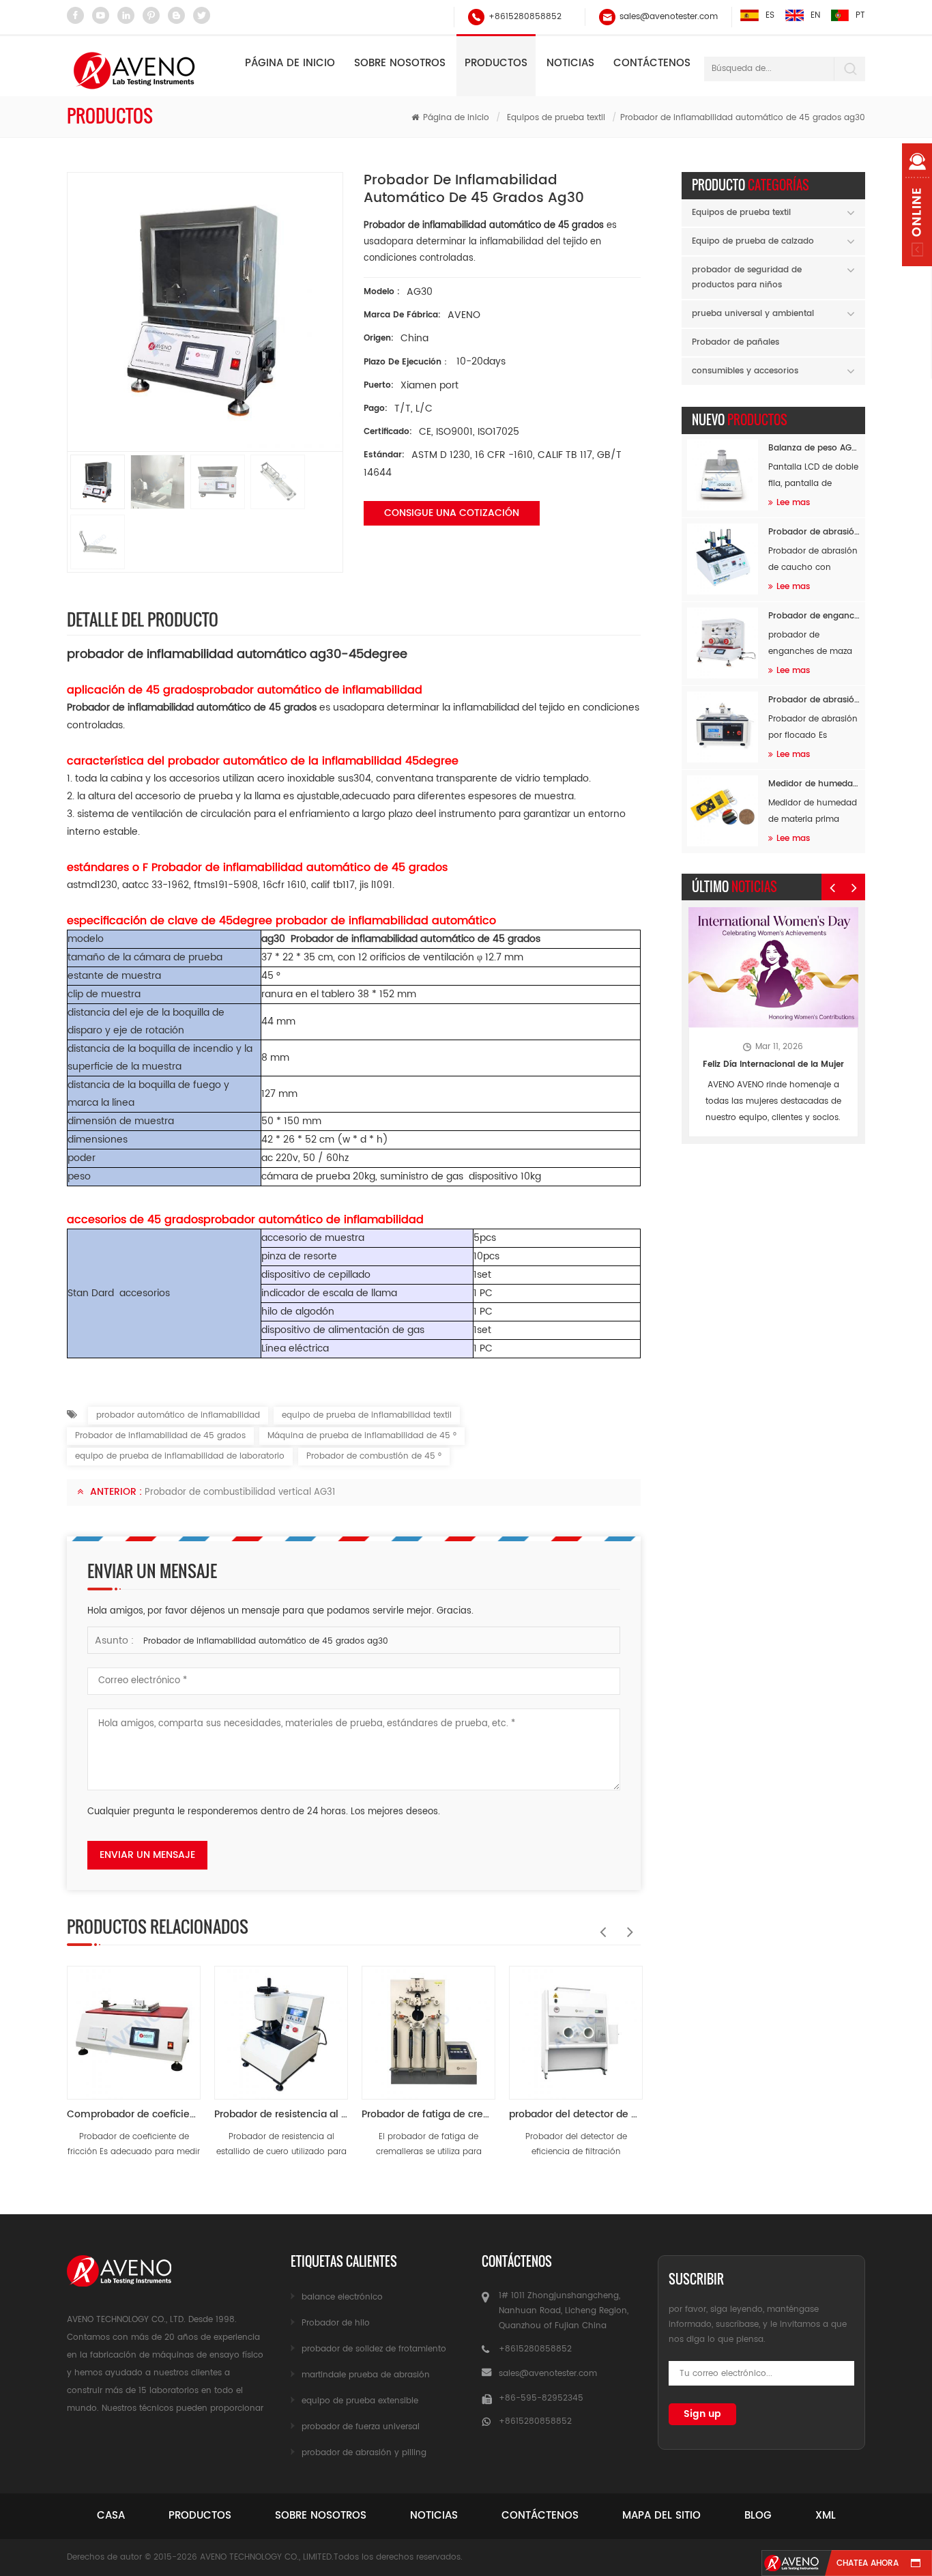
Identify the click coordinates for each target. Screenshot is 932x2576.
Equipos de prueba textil (556, 118)
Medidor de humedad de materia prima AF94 (814, 784)
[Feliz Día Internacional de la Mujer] (773, 968)
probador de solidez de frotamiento (374, 2349)
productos (200, 2516)
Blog (758, 2516)
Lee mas (793, 503)
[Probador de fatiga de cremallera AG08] (428, 2026)
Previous (600, 1925)
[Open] (917, 205)
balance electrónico (342, 2297)
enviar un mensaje (147, 1855)
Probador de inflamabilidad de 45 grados (160, 1436)
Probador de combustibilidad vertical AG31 (240, 1492)
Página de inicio (290, 63)
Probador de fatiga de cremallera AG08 (428, 2114)
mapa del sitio (661, 2516)
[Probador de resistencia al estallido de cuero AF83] (281, 2026)
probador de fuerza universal (361, 2427)
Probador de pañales (736, 342)
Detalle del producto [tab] (143, 619)
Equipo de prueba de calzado (753, 241)
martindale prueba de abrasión (366, 2375)
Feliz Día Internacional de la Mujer (773, 1064)
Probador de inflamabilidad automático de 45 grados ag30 (266, 1641)
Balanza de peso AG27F (814, 448)
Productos (496, 63)
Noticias (570, 63)
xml (826, 2516)
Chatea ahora (868, 2563)
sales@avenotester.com (669, 17)
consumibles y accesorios (745, 371)
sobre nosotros (321, 2516)
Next (627, 1925)
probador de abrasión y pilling (364, 2453)
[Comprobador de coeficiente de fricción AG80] (134, 2026)
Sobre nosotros (400, 63)
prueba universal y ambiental (753, 314)
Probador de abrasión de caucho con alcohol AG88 (814, 532)
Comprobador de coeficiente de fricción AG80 (134, 2114)
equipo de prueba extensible (360, 2401)
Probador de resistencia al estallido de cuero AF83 (281, 2114)
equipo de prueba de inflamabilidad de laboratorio (180, 1456)
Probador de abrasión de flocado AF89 (814, 700)
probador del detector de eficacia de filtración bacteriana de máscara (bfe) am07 (576, 2114)
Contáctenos (652, 63)
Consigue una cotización (452, 513)
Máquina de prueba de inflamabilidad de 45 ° (362, 1436)
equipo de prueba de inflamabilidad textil (367, 1415)
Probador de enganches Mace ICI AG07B (814, 616)
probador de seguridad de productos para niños (747, 277)
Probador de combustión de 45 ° (374, 1456)
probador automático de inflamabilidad (178, 1415)
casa (111, 2516)
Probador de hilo (336, 2323)
